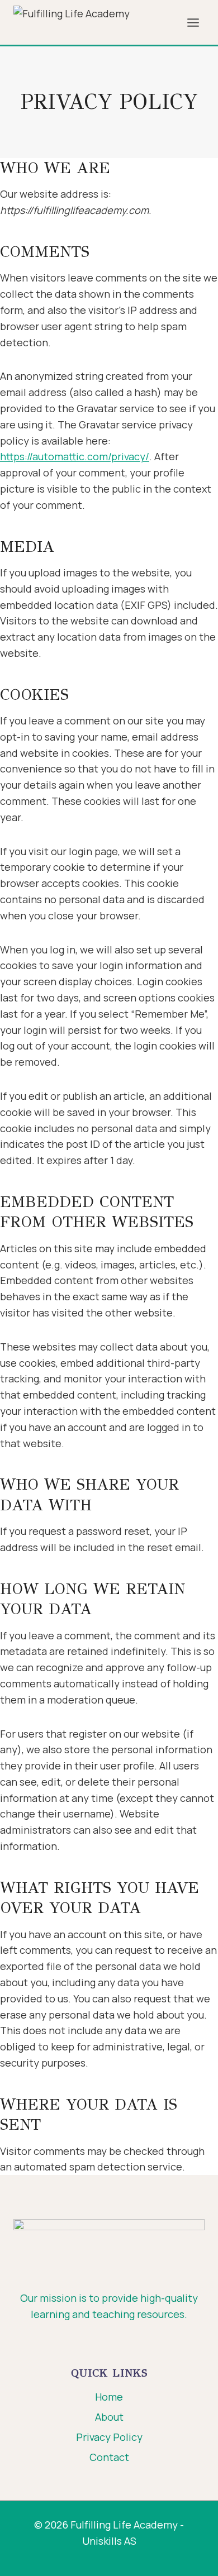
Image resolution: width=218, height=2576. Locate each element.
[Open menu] (193, 22)
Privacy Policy (109, 2437)
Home (109, 2397)
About (109, 2417)
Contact (109, 2457)
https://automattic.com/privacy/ (75, 456)
